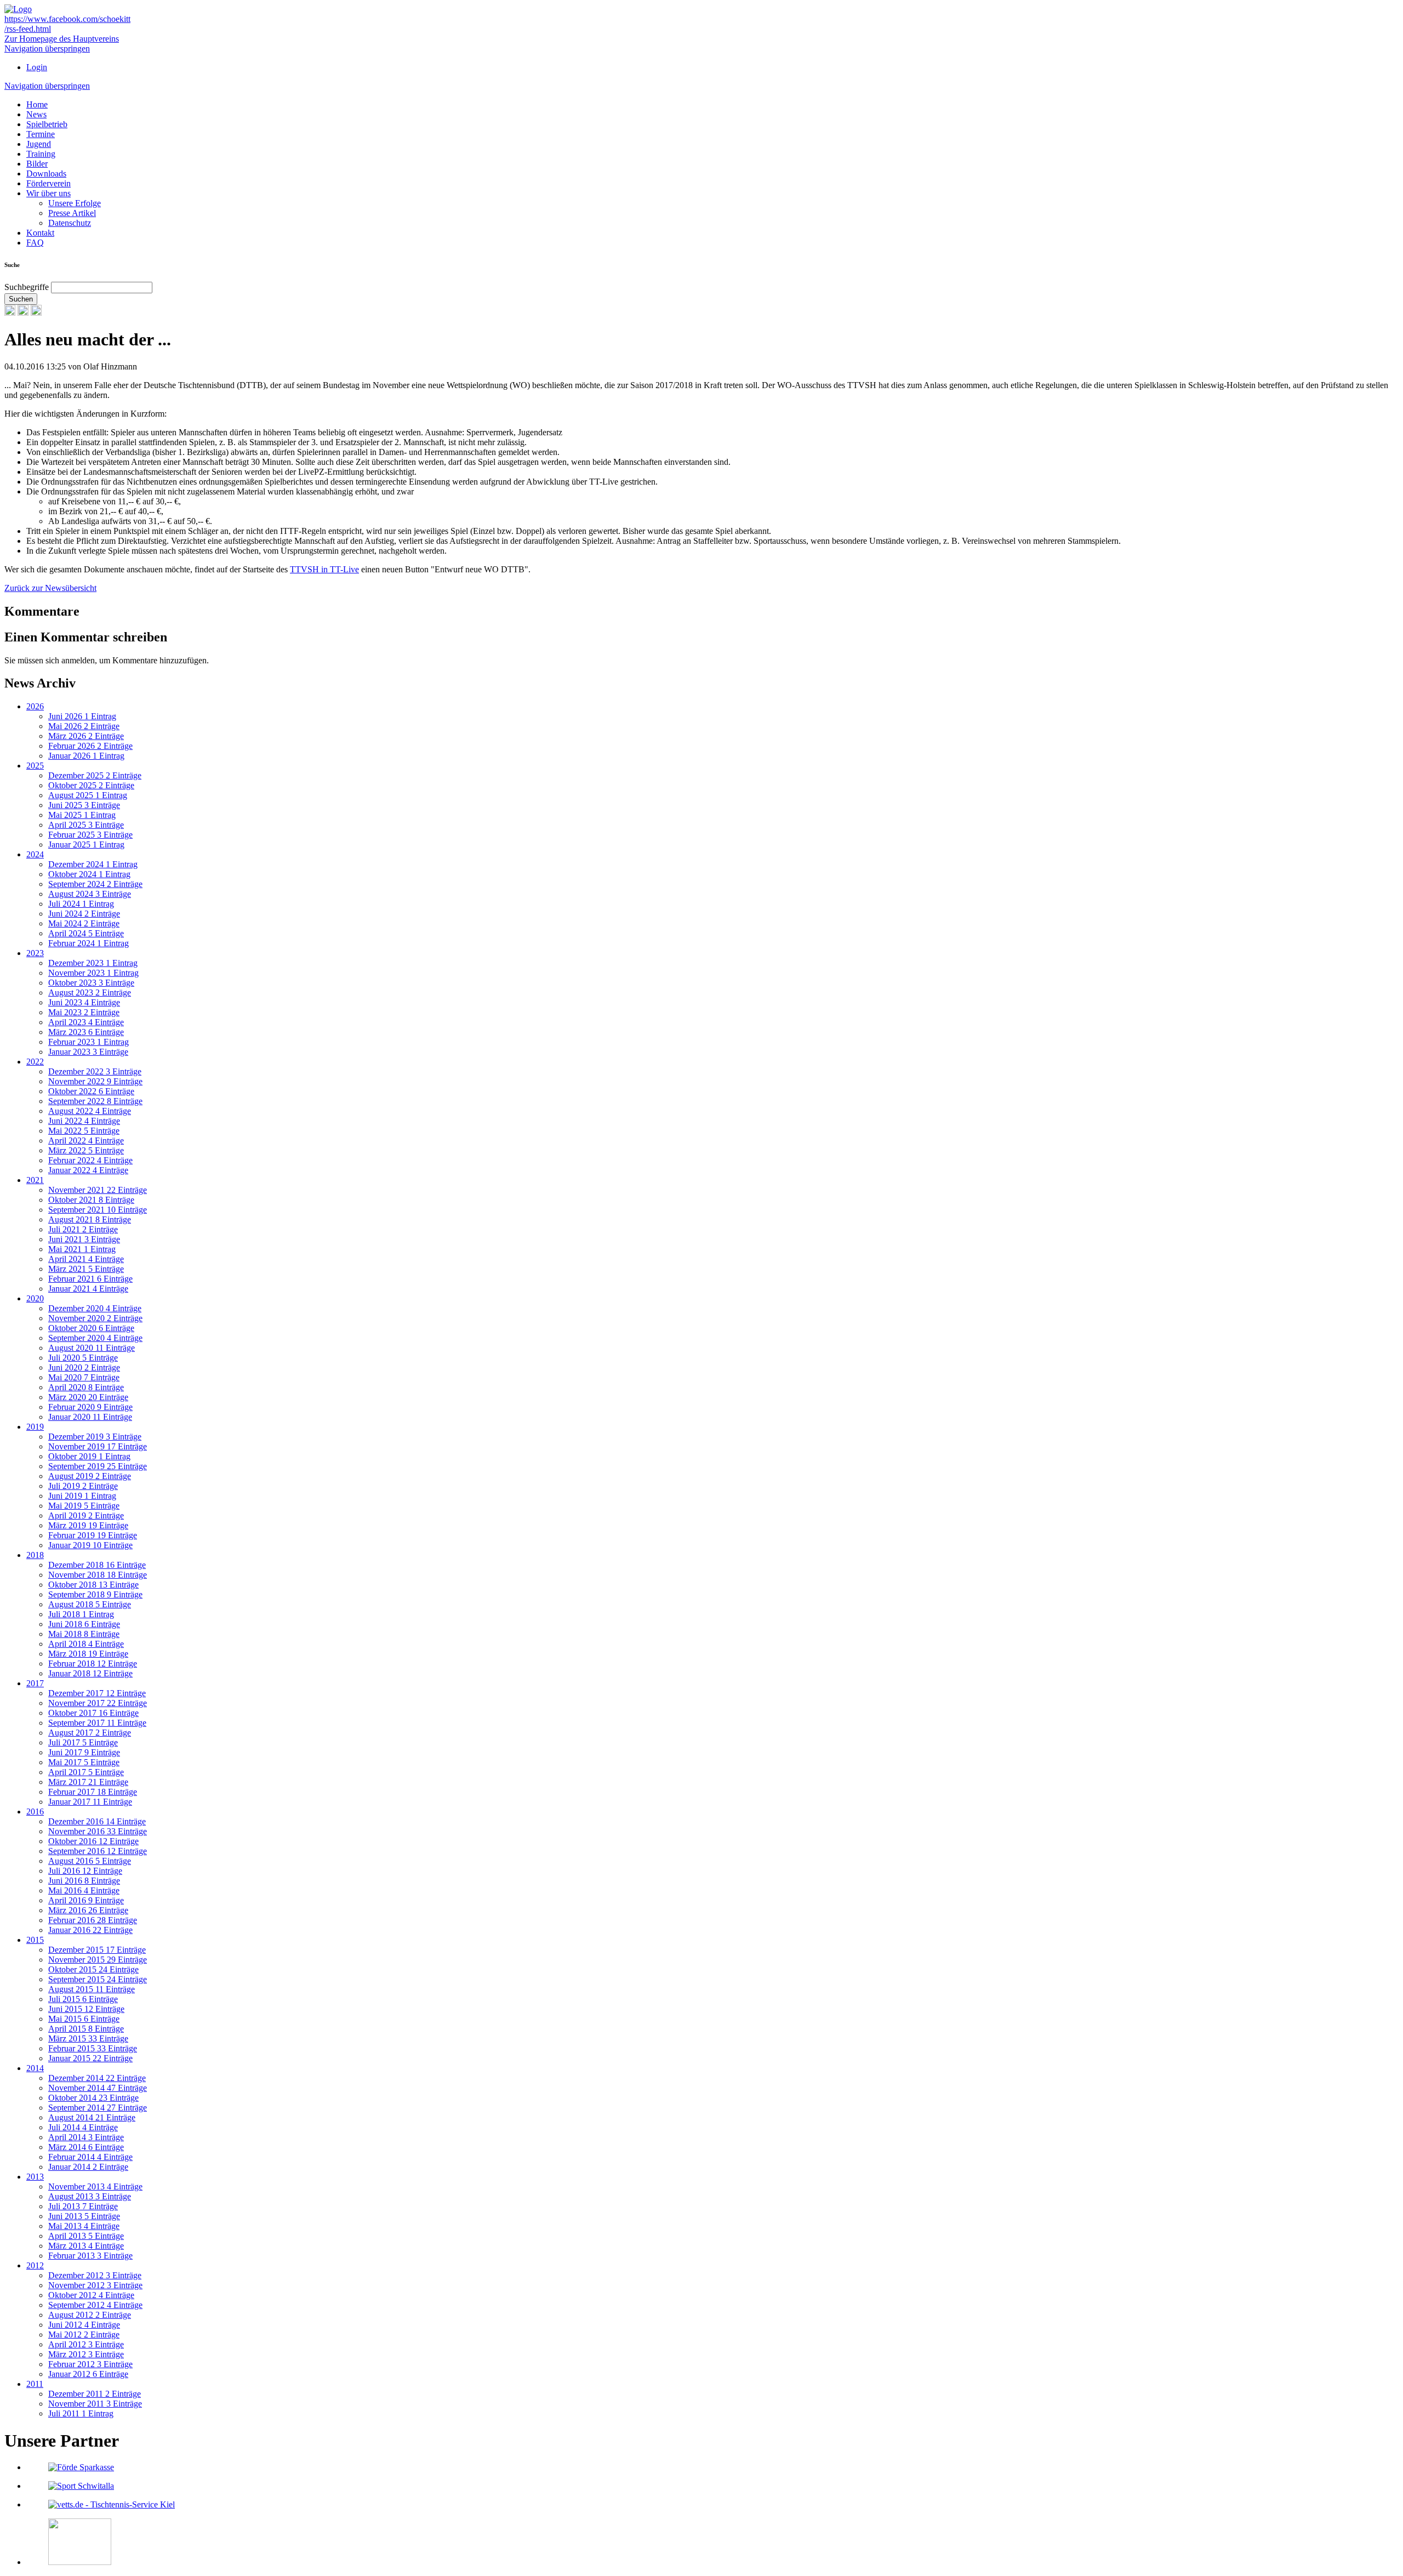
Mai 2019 (84, 1506)
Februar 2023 (89, 1042)
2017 (35, 1683)
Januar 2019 (90, 1545)
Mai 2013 (84, 2226)
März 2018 (88, 1654)
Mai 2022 (84, 1131)
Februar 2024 (89, 943)
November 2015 (98, 1960)
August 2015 (92, 1989)
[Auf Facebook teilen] (23, 313)
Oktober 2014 (93, 2098)
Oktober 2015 (93, 1969)
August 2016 (90, 1861)
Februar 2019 (93, 1535)
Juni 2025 (84, 805)
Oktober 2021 (91, 1200)
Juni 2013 (84, 2216)
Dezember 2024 (93, 864)
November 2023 (93, 973)
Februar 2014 (90, 2157)
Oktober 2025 (91, 785)
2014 (35, 2068)
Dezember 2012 (95, 2275)
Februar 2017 (93, 1792)
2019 (35, 1427)
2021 (35, 1180)
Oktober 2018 (93, 1585)
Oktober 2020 (91, 1328)
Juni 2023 (84, 1002)
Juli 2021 (83, 1229)
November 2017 (98, 1703)
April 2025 (86, 825)
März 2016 (88, 1910)
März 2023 (86, 1032)
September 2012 (95, 2305)
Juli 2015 (83, 1999)
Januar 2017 (90, 1802)
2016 (35, 1812)
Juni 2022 (84, 1121)
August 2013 (90, 2196)
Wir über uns (49, 193)
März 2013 (86, 2246)
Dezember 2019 (95, 1437)
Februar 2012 (90, 2364)
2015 (35, 1940)
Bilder (37, 164)
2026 (35, 706)
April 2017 (86, 1772)
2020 (35, 1298)
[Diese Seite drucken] (10, 313)
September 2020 (95, 1338)
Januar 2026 (86, 756)
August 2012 (90, 2315)
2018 (35, 1555)
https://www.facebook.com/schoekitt (67, 19)
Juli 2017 (83, 1742)
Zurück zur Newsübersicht (50, 588)
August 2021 (90, 1219)
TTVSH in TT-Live (324, 569)
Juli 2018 (81, 1614)
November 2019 (98, 1446)
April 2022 (86, 1141)
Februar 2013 (90, 2256)
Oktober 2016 (93, 1841)
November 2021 (98, 1190)
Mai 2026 (84, 726)
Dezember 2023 (93, 963)
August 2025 (88, 795)
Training (41, 154)
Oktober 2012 (91, 2295)
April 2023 (86, 1022)
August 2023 (90, 993)
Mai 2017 (84, 1762)
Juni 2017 (84, 1752)
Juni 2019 (82, 1496)
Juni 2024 (84, 914)
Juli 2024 (81, 904)
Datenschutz (70, 223)
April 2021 (86, 1259)
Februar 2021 (90, 1279)
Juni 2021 (84, 1239)
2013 (35, 2177)
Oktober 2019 (89, 1456)
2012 (35, 2265)
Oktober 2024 (89, 874)
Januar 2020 (90, 1417)
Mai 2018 (84, 1634)
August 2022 (90, 1111)
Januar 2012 (88, 2374)
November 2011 (95, 2404)
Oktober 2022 (91, 1091)
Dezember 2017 (97, 1693)
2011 (35, 2384)
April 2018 (86, 1644)
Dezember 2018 (97, 1565)
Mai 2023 (84, 1012)
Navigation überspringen (47, 49)
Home (37, 104)
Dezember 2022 (95, 1071)
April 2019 (86, 1516)
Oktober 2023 (91, 983)
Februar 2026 (90, 746)
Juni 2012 (84, 2325)
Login (37, 67)
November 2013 (95, 2187)
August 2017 (90, 1733)
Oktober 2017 (93, 1713)
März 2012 (86, 2354)
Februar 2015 (93, 2048)
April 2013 (86, 2236)
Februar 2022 (90, 1160)
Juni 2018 (84, 1624)
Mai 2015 (84, 2019)
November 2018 (98, 1575)
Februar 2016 (93, 1920)
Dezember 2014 (97, 2078)
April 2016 (86, 1900)
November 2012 (95, 2285)
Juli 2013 (83, 2206)
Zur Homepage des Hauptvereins (62, 39)
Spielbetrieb (47, 124)
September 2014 (98, 2108)
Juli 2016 (85, 1871)
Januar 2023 (88, 1052)
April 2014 (86, 2137)
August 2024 (90, 894)
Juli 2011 (81, 2413)
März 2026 (86, 736)
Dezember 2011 (95, 2394)
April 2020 (86, 1387)
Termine (41, 134)
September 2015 (98, 1979)
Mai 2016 (84, 1890)
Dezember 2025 (95, 775)
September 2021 (98, 1210)
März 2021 (86, 1269)
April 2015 (86, 2029)
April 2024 (86, 933)
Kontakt (40, 233)
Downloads (46, 174)
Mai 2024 (84, 923)
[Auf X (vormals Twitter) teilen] (36, 313)
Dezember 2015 (97, 1950)
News (36, 114)
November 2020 (95, 1318)
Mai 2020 (84, 1377)
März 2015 (88, 2038)
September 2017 (97, 1723)
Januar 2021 (88, 1289)
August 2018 (90, 1604)
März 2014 (86, 2147)
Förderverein (49, 183)
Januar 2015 (90, 2058)
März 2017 (88, 1782)
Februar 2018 (93, 1664)
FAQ (35, 243)
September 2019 (98, 1466)
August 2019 (90, 1476)
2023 (35, 953)
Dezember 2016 (97, 1821)
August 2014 (92, 2117)
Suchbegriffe (27, 287)
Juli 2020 (83, 1358)
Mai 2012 (84, 2335)
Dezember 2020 (95, 1308)
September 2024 (95, 884)
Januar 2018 (90, 1673)
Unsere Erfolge (75, 203)
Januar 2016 (90, 1930)
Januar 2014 (88, 2167)
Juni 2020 (84, 1367)
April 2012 (86, 2344)
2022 (35, 1062)
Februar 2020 (90, 1407)
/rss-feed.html (28, 29)
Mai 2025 (82, 815)
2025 (35, 766)
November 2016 (98, 1831)
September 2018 (95, 1594)
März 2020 (88, 1397)
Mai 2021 (82, 1249)
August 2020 (92, 1348)
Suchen (21, 299)
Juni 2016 (84, 1881)
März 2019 (88, 1525)
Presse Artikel (72, 213)
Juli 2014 (83, 2127)
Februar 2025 (90, 835)
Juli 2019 (83, 1486)
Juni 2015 (86, 2009)
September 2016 (98, 1851)
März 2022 (86, 1150)
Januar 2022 (88, 1170)
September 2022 (95, 1101)
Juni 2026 (82, 716)
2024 (35, 854)
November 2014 (98, 2088)
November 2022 (95, 1081)
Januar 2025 (86, 845)
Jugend (39, 144)
